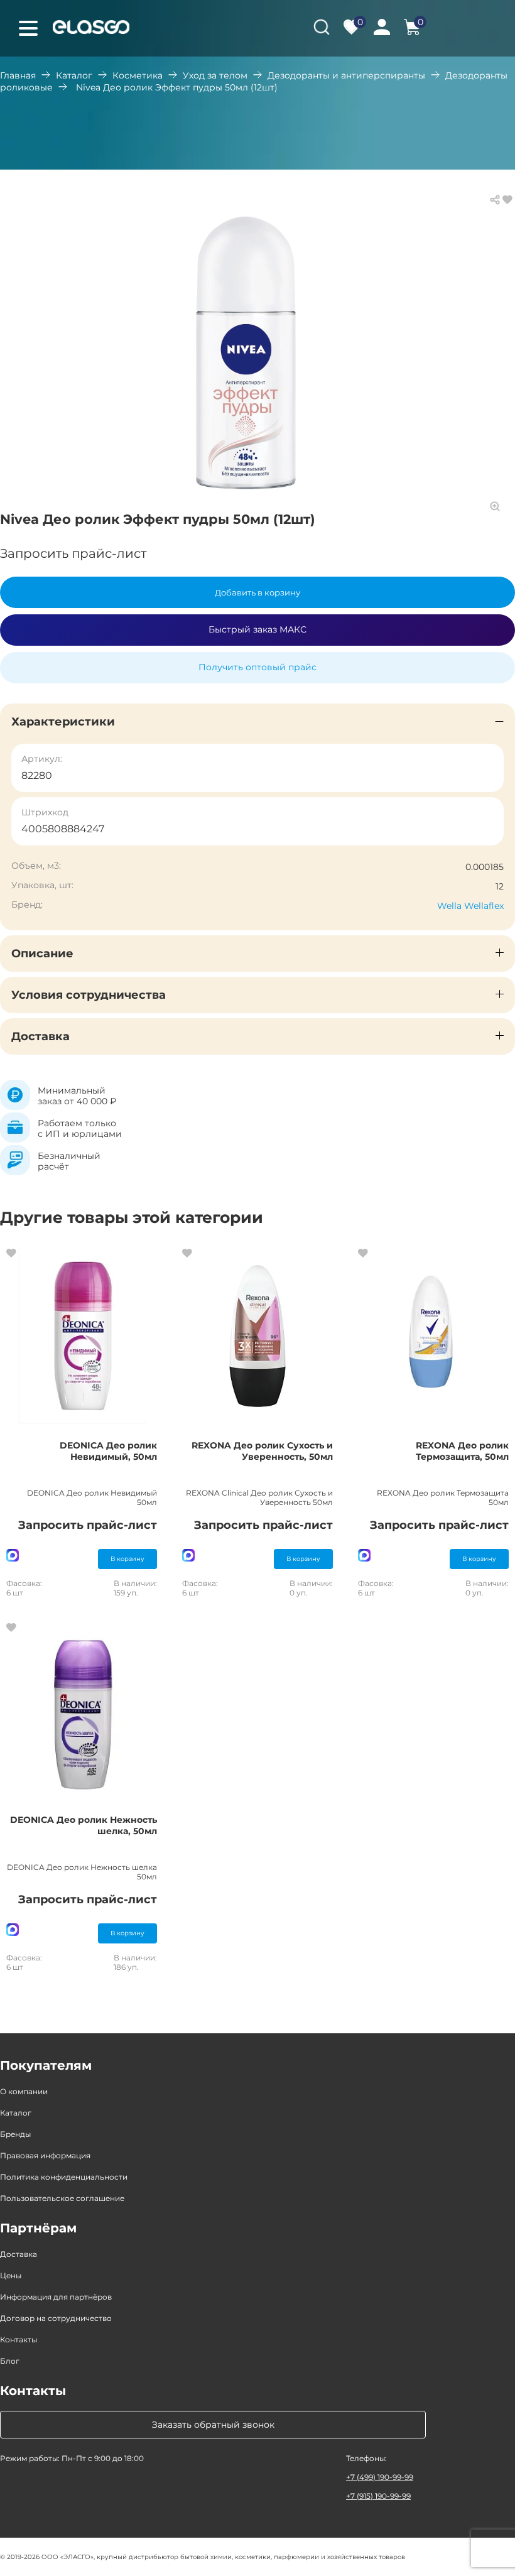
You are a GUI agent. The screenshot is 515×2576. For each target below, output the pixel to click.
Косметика (138, 75)
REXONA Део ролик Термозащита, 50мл (462, 1451)
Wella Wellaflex (470, 906)
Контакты (19, 2340)
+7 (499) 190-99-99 (380, 2477)
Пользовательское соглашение (62, 2198)
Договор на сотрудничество (56, 2318)
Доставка (19, 2254)
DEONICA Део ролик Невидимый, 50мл (108, 1451)
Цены (11, 2275)
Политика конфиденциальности (64, 2177)
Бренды (15, 2134)
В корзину (127, 1559)
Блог (10, 2361)
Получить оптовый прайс (257, 667)
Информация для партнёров (56, 2297)
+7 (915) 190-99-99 (378, 2496)
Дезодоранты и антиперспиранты (346, 75)
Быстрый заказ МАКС (257, 629)
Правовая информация (45, 2155)
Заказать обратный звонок (213, 2425)
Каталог (74, 75)
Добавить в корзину (257, 592)
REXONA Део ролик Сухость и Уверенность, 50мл (262, 1451)
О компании (24, 2091)
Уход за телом (215, 75)
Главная (18, 75)
